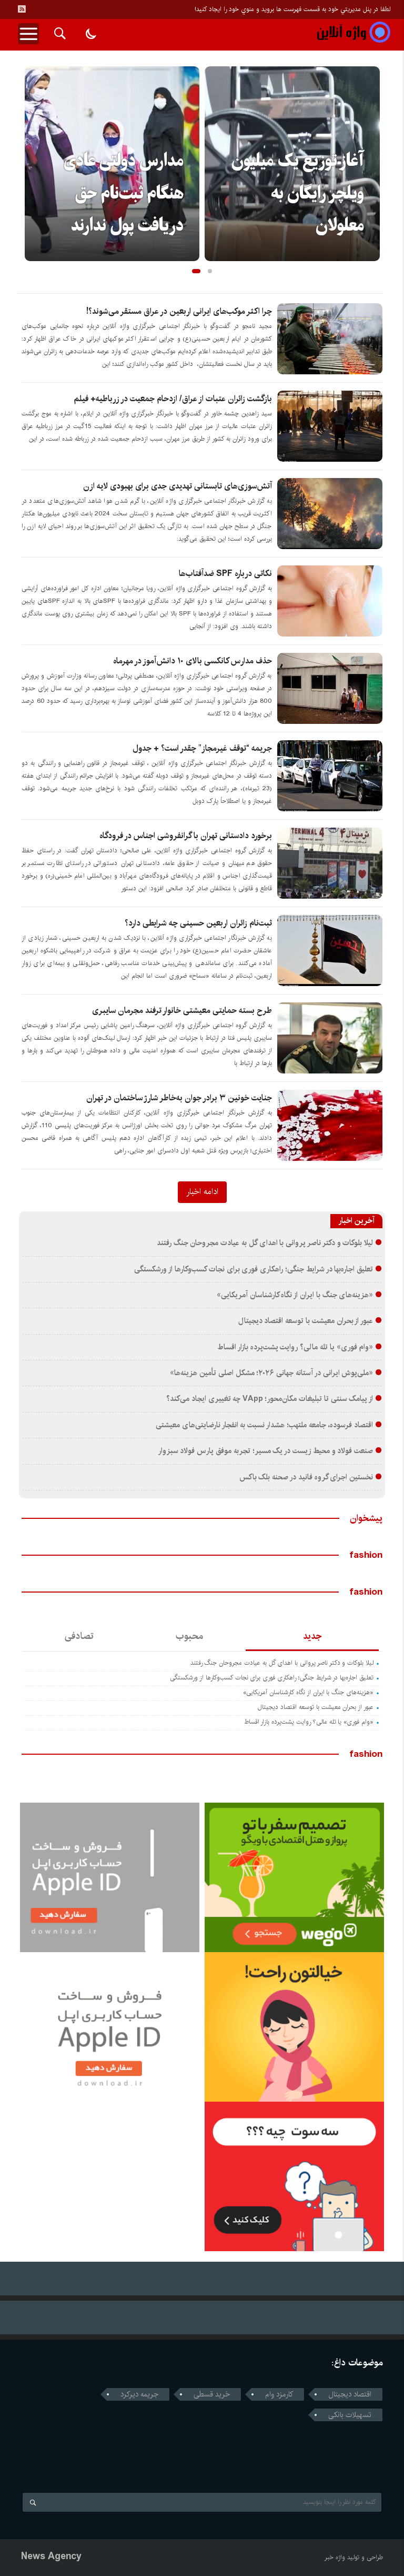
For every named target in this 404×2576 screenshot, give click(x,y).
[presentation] (33, 147)
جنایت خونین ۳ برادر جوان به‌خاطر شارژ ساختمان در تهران (179, 1098)
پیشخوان (366, 1518)
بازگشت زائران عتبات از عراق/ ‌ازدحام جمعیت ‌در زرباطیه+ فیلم (173, 399)
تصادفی (79, 1636)
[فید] (22, 9)
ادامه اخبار (202, 1191)
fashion (366, 1555)
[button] (194, 271)
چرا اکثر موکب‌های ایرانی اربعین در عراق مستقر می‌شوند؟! (179, 311)
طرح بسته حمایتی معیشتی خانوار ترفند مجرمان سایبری (182, 1011)
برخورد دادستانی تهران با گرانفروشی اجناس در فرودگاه (186, 836)
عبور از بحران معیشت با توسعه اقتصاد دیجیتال (306, 1321)
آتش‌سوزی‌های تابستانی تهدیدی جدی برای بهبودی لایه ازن (178, 486)
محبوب (189, 1636)
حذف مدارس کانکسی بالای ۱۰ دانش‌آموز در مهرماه (193, 661)
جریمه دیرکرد (139, 2394)
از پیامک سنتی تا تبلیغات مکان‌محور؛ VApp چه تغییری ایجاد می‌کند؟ (270, 1399)
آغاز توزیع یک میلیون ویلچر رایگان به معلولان (117, 194)
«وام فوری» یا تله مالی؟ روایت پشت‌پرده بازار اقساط (295, 1347)
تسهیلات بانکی (350, 2415)
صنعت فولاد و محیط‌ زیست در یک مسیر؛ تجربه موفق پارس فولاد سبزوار (266, 1451)
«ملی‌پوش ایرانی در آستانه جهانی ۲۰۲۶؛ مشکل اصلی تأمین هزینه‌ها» (271, 1373)
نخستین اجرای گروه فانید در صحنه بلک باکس (306, 1477)
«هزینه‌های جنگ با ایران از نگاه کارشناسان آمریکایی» (295, 1295)
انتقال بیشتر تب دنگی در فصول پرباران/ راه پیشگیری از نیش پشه (299, 194)
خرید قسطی (212, 2394)
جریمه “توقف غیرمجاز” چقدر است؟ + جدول (202, 748)
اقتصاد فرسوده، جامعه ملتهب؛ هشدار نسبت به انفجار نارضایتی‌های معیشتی (264, 1425)
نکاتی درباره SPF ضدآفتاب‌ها (225, 574)
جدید (312, 1636)
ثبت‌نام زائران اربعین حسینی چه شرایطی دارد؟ (198, 923)
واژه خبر (335, 2557)
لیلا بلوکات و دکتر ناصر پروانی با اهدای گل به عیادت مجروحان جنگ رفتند (265, 1243)
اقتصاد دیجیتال (350, 2394)
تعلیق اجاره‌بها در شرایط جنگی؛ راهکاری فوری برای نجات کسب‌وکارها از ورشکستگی (254, 1269)
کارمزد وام (279, 2394)
